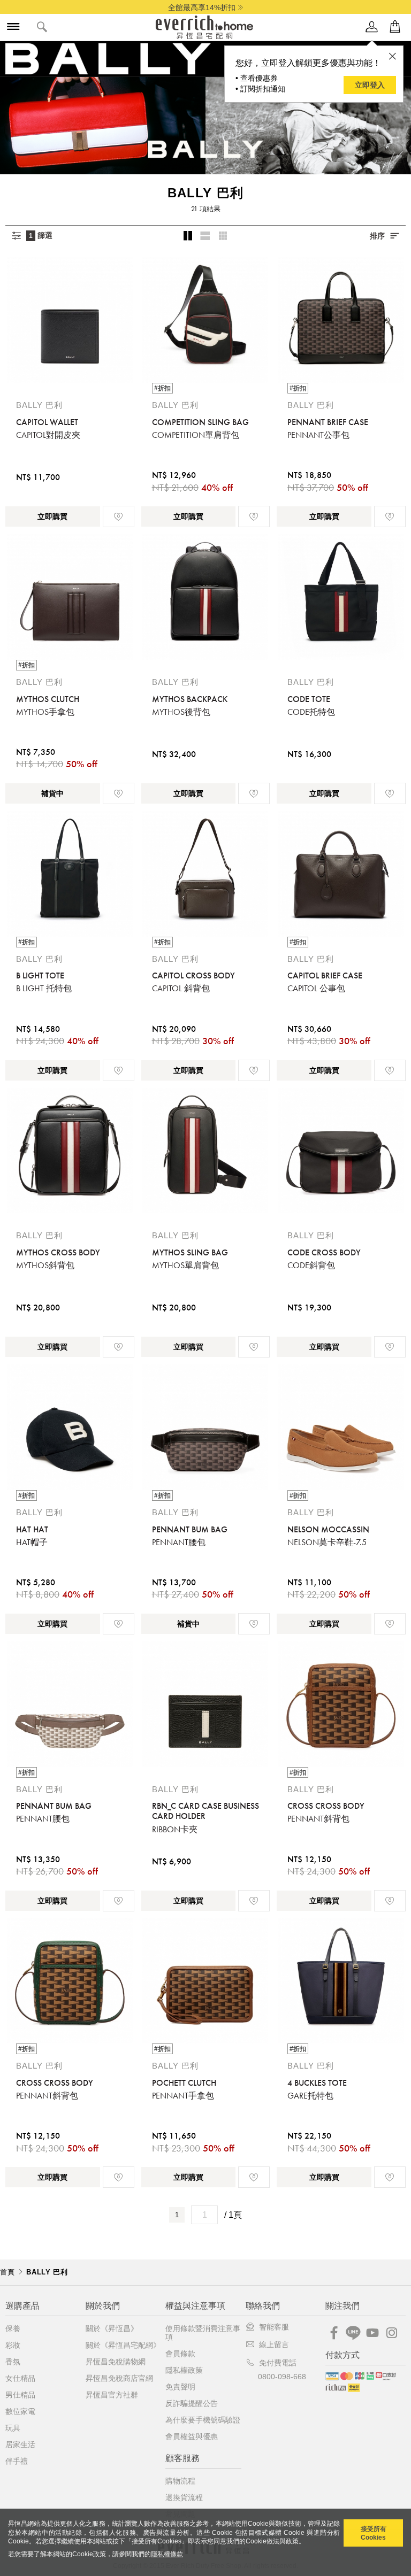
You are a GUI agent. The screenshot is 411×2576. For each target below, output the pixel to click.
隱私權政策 (184, 2370)
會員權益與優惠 (192, 2436)
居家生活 (20, 2444)
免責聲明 (180, 2387)
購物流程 (180, 2481)
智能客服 (274, 2327)
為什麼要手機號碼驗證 (203, 2420)
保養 (13, 2328)
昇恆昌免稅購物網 (116, 2362)
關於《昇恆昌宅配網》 (123, 2345)
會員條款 (180, 2354)
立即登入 (370, 85)
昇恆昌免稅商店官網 (119, 2378)
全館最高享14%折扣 (202, 7)
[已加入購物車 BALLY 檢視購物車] (395, 27)
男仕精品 (20, 2395)
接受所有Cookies (374, 2533)
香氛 (13, 2362)
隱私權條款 (167, 2554)
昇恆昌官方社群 (112, 2395)
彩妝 (13, 2345)
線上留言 (274, 2344)
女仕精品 (20, 2378)
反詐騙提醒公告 (192, 2403)
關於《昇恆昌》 (112, 2328)
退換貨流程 (184, 2497)
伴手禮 (17, 2461)
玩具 (13, 2428)
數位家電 (20, 2411)
